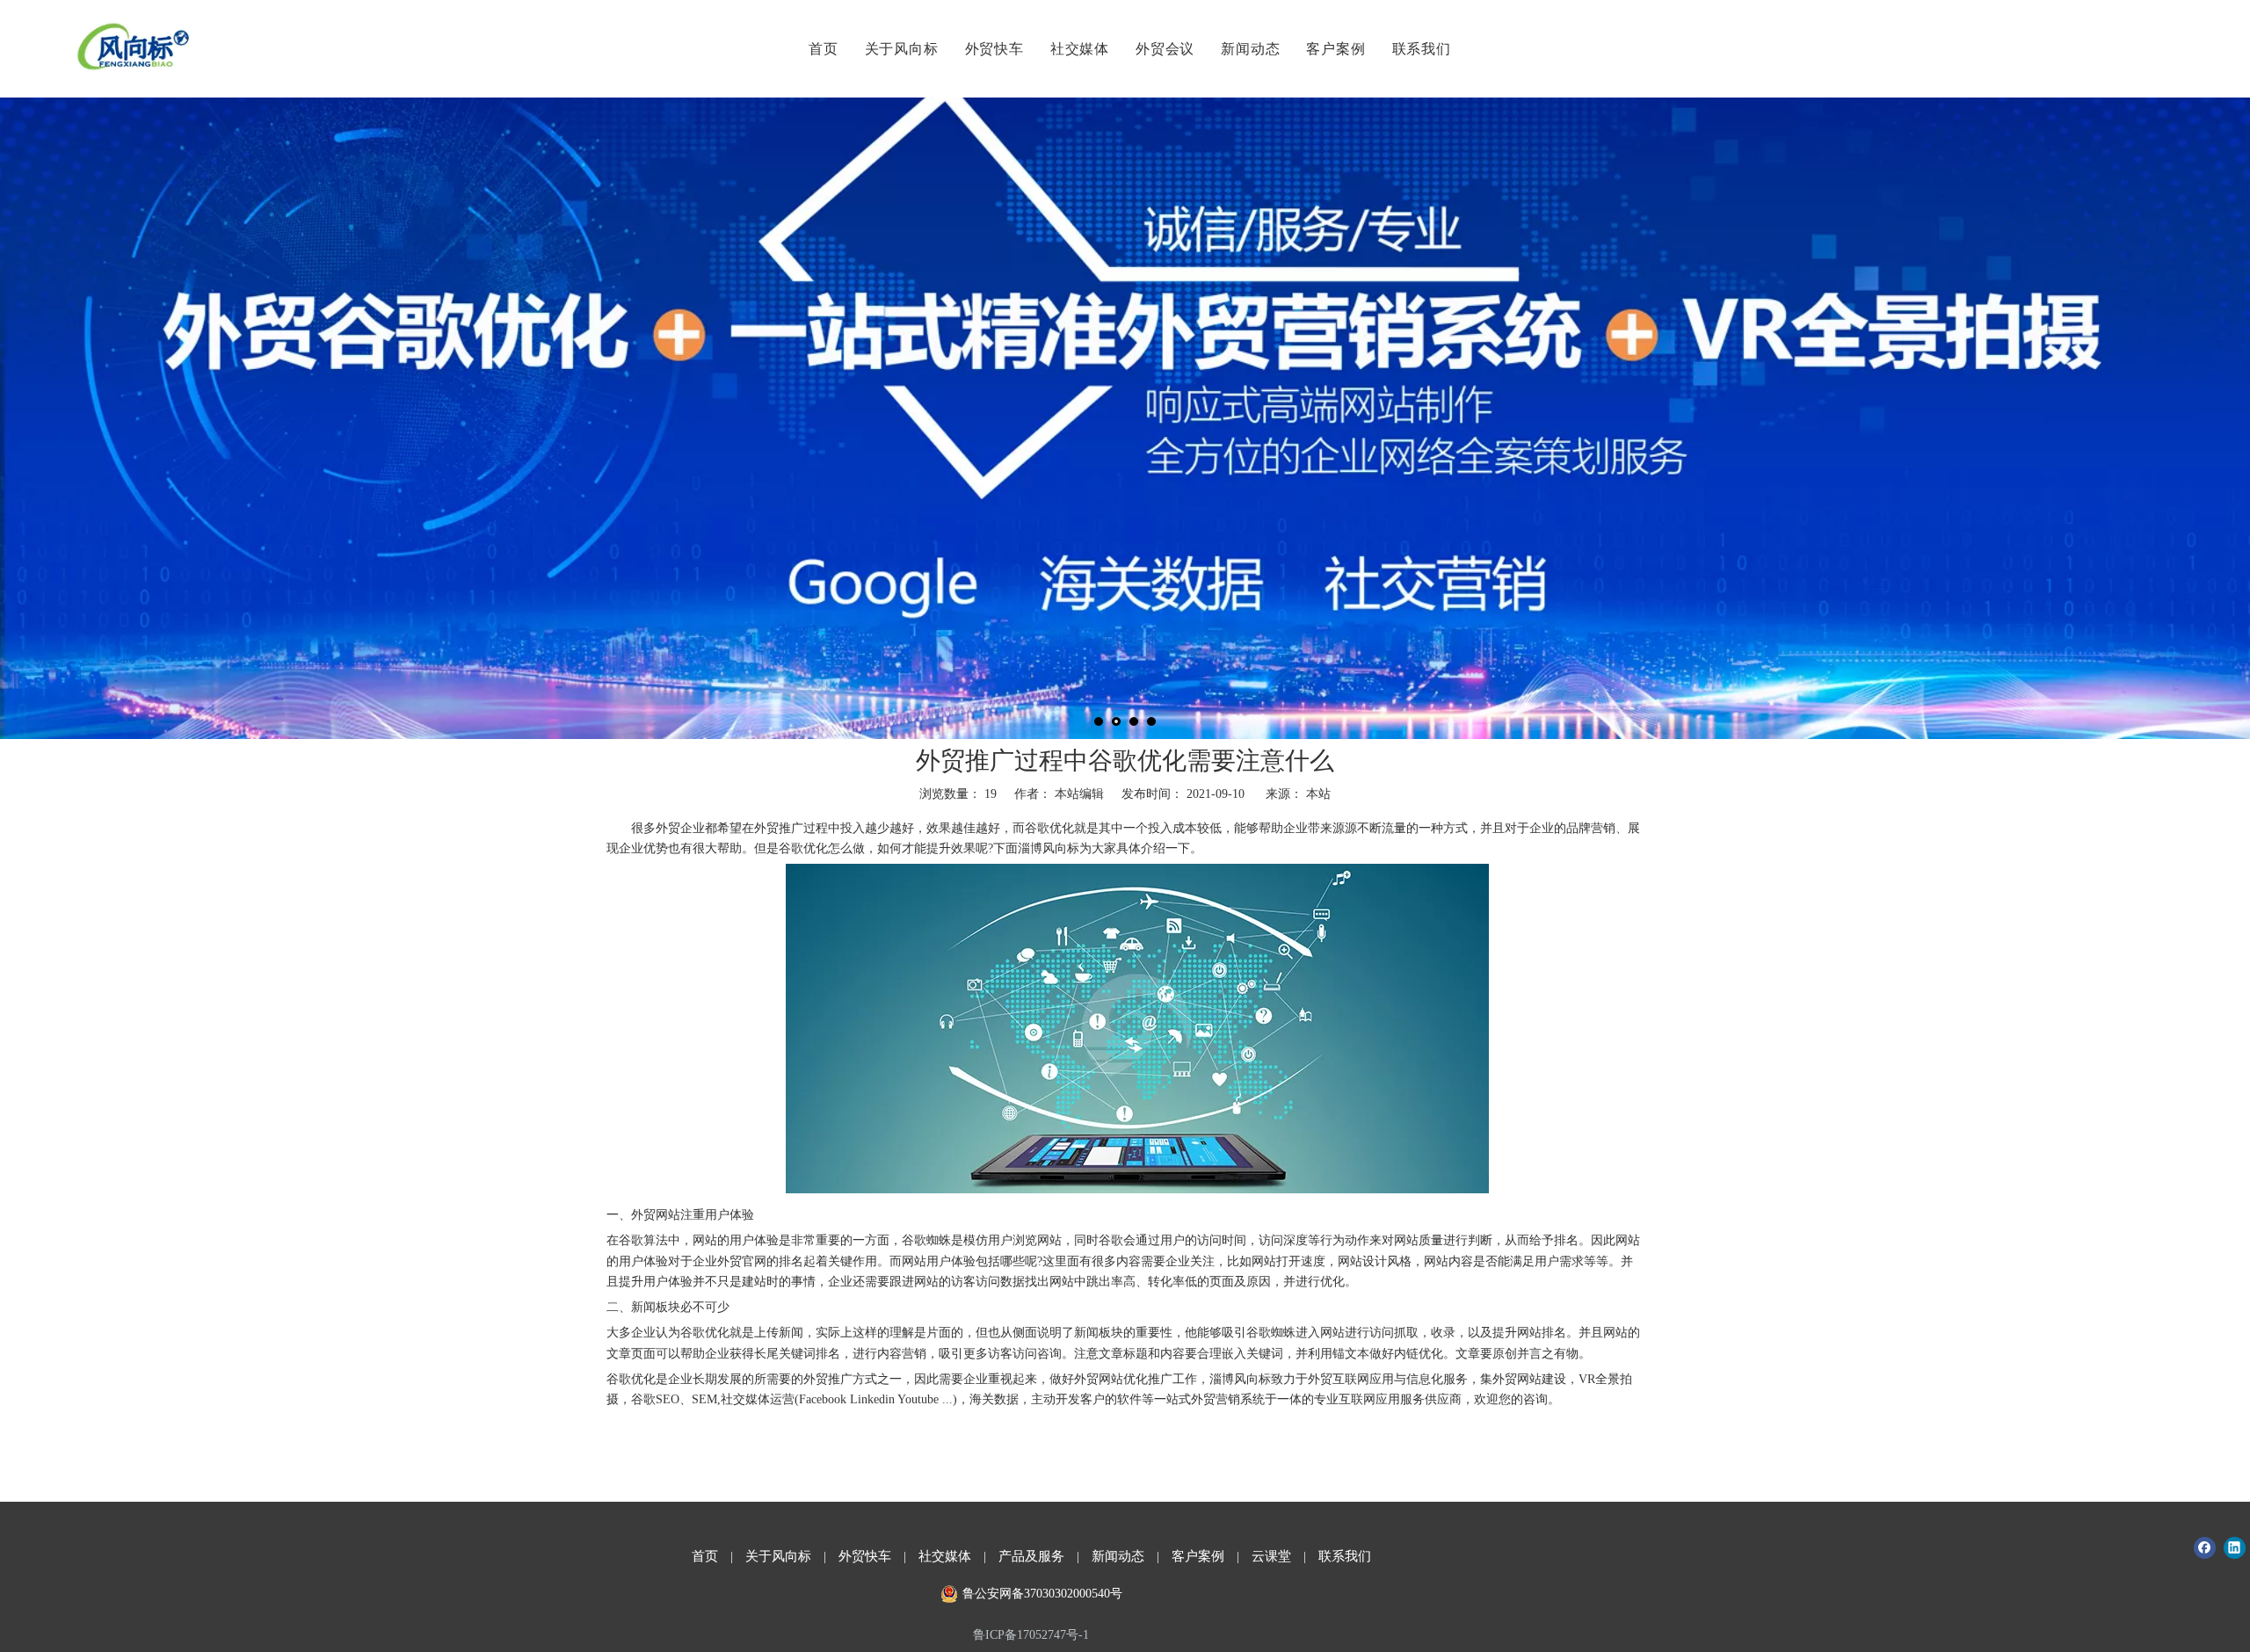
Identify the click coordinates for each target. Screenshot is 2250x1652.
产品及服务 (1031, 1556)
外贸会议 (1165, 48)
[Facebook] (2205, 1548)
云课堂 (1271, 1556)
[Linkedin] (2235, 1548)
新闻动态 (1250, 48)
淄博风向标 (1240, 1379)
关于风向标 (902, 48)
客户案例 (1335, 48)
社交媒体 (1080, 48)
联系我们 (1422, 48)
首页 (824, 48)
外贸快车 (994, 48)
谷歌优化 (631, 1379)
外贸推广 (779, 828)
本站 (1318, 794)
